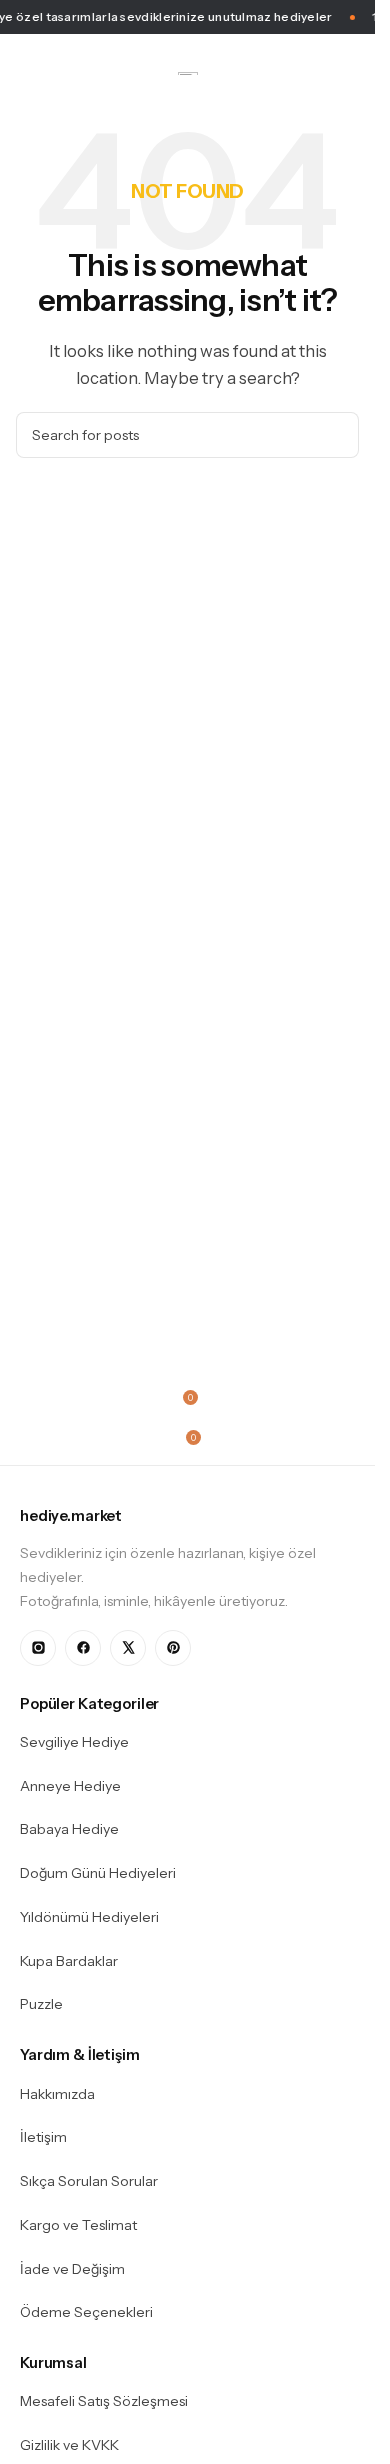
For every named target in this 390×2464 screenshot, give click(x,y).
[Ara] (336, 435)
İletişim (43, 2137)
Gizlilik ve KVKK (69, 2445)
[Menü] (187, 1365)
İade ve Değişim (72, 2269)
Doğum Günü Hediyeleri (98, 1873)
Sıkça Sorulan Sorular (89, 2181)
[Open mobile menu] (24, 73)
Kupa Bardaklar (69, 1961)
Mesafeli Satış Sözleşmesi (104, 2401)
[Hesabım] (351, 73)
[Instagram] (38, 1648)
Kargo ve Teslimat (78, 2225)
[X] (128, 1648)
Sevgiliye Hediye (74, 1742)
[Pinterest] (173, 1648)
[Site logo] (188, 72)
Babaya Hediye (69, 1829)
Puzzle (41, 2004)
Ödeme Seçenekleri (86, 2312)
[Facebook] (83, 1648)
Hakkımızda (57, 2094)
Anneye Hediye (70, 1786)
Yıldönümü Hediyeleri (89, 1917)
